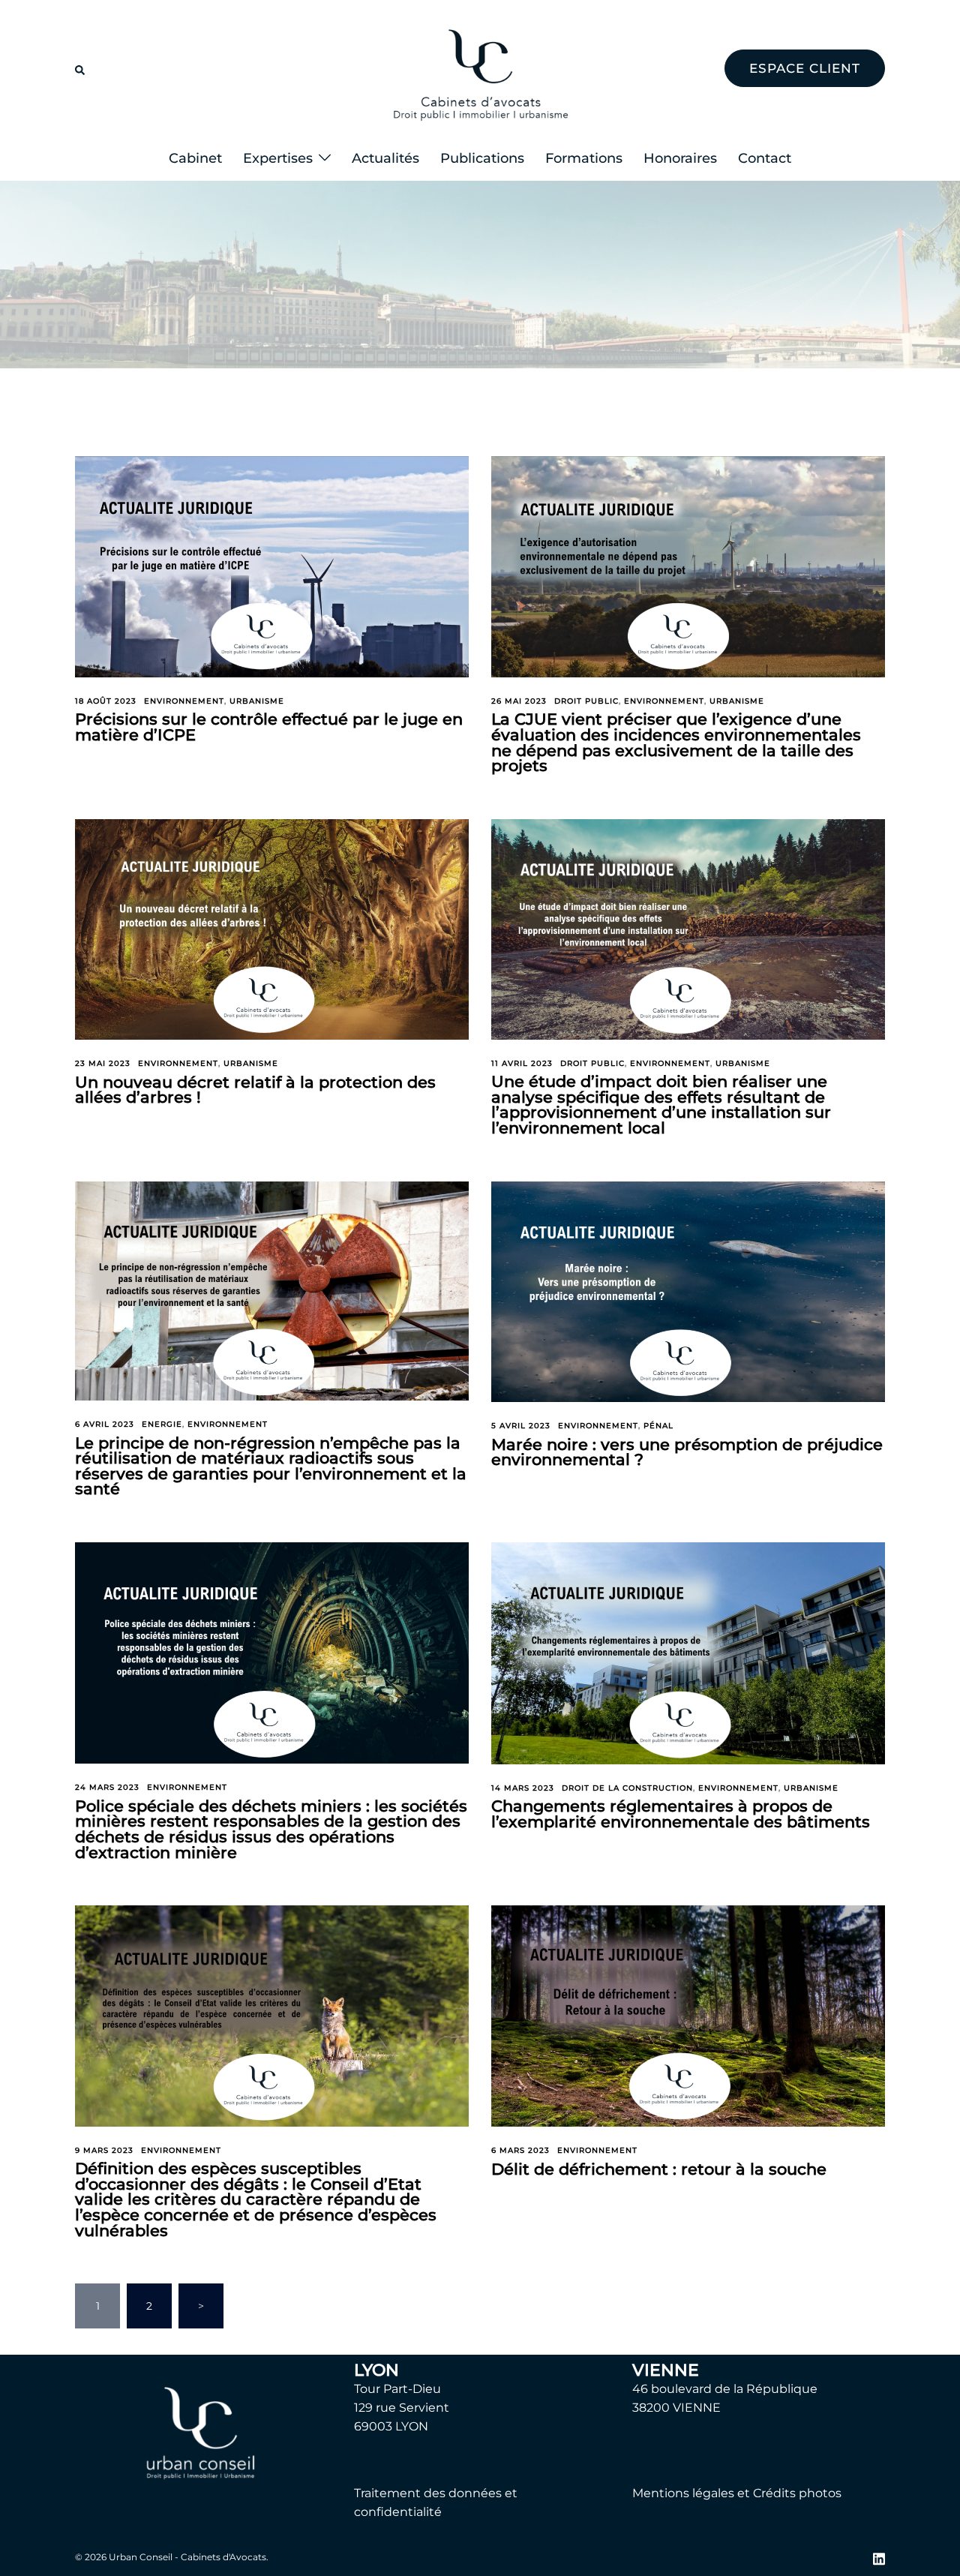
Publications (482, 158)
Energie (162, 1424)
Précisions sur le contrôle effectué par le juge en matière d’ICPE (269, 727)
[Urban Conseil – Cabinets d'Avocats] (480, 68)
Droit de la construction (627, 1788)
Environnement (184, 701)
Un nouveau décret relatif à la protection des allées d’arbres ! (255, 1090)
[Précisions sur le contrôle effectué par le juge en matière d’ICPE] (272, 566)
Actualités (385, 158)
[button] (81, 68)
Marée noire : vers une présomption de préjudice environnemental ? (687, 1452)
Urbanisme (257, 701)
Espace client (805, 68)
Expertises (278, 158)
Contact (765, 158)
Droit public (586, 701)
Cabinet (195, 158)
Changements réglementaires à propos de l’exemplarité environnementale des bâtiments (681, 1814)
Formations (584, 158)
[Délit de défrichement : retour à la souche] (688, 2015)
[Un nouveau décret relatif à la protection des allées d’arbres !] (272, 929)
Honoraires (680, 158)
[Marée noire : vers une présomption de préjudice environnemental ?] (688, 1291)
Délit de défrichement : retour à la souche (659, 2169)
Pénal (658, 1426)
